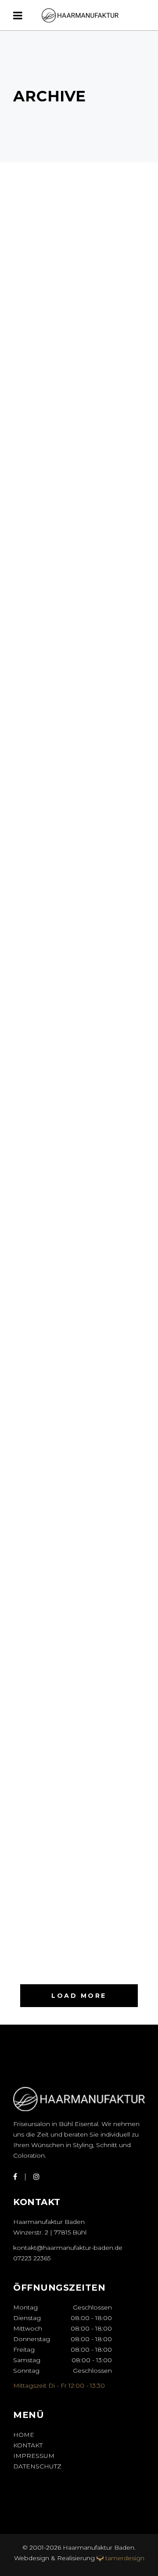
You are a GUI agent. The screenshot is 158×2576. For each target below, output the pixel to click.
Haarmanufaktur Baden (98, 2547)
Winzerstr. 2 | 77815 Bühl (50, 2232)
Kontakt (28, 2445)
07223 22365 (32, 2258)
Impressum (34, 2456)
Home (24, 2435)
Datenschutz (37, 2466)
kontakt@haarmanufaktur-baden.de (68, 2248)
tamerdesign (125, 2558)
